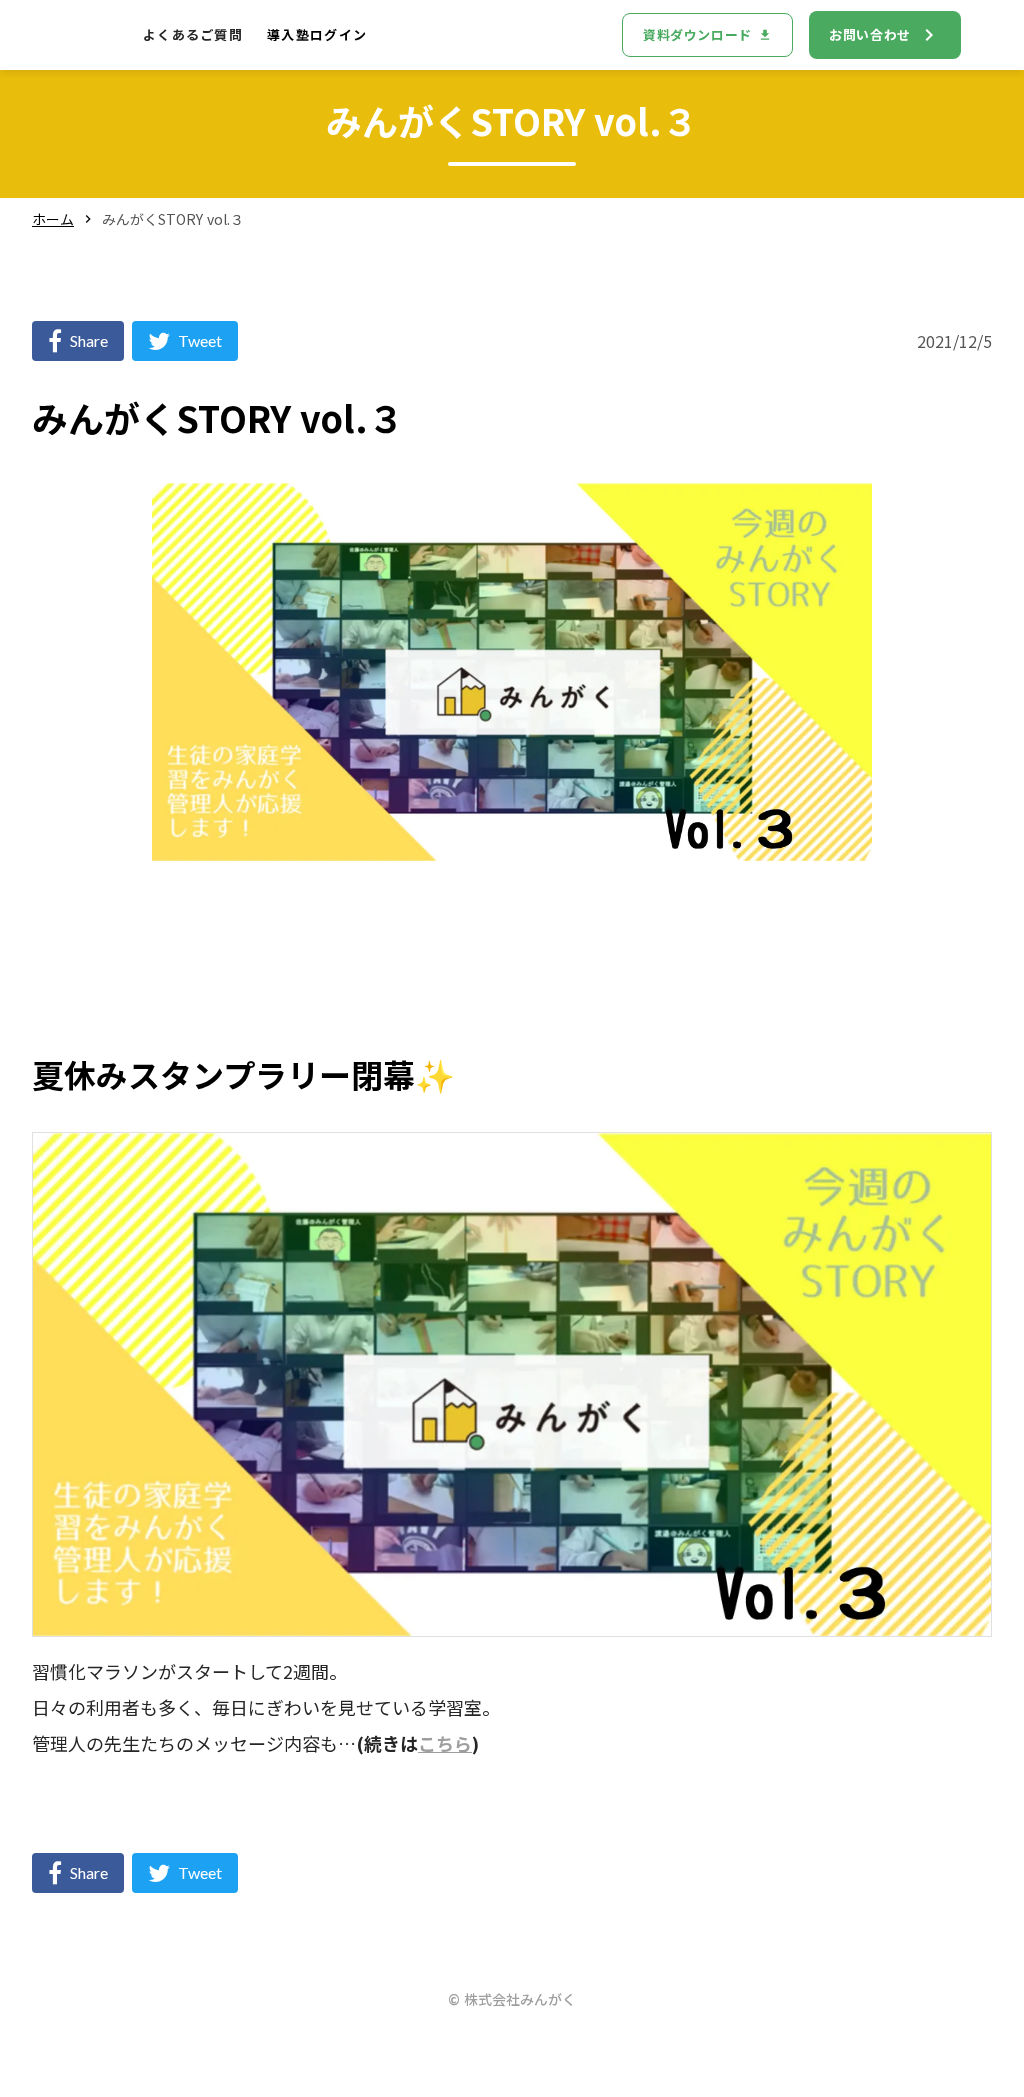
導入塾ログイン (317, 35)
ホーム (53, 219)
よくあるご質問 (193, 35)
